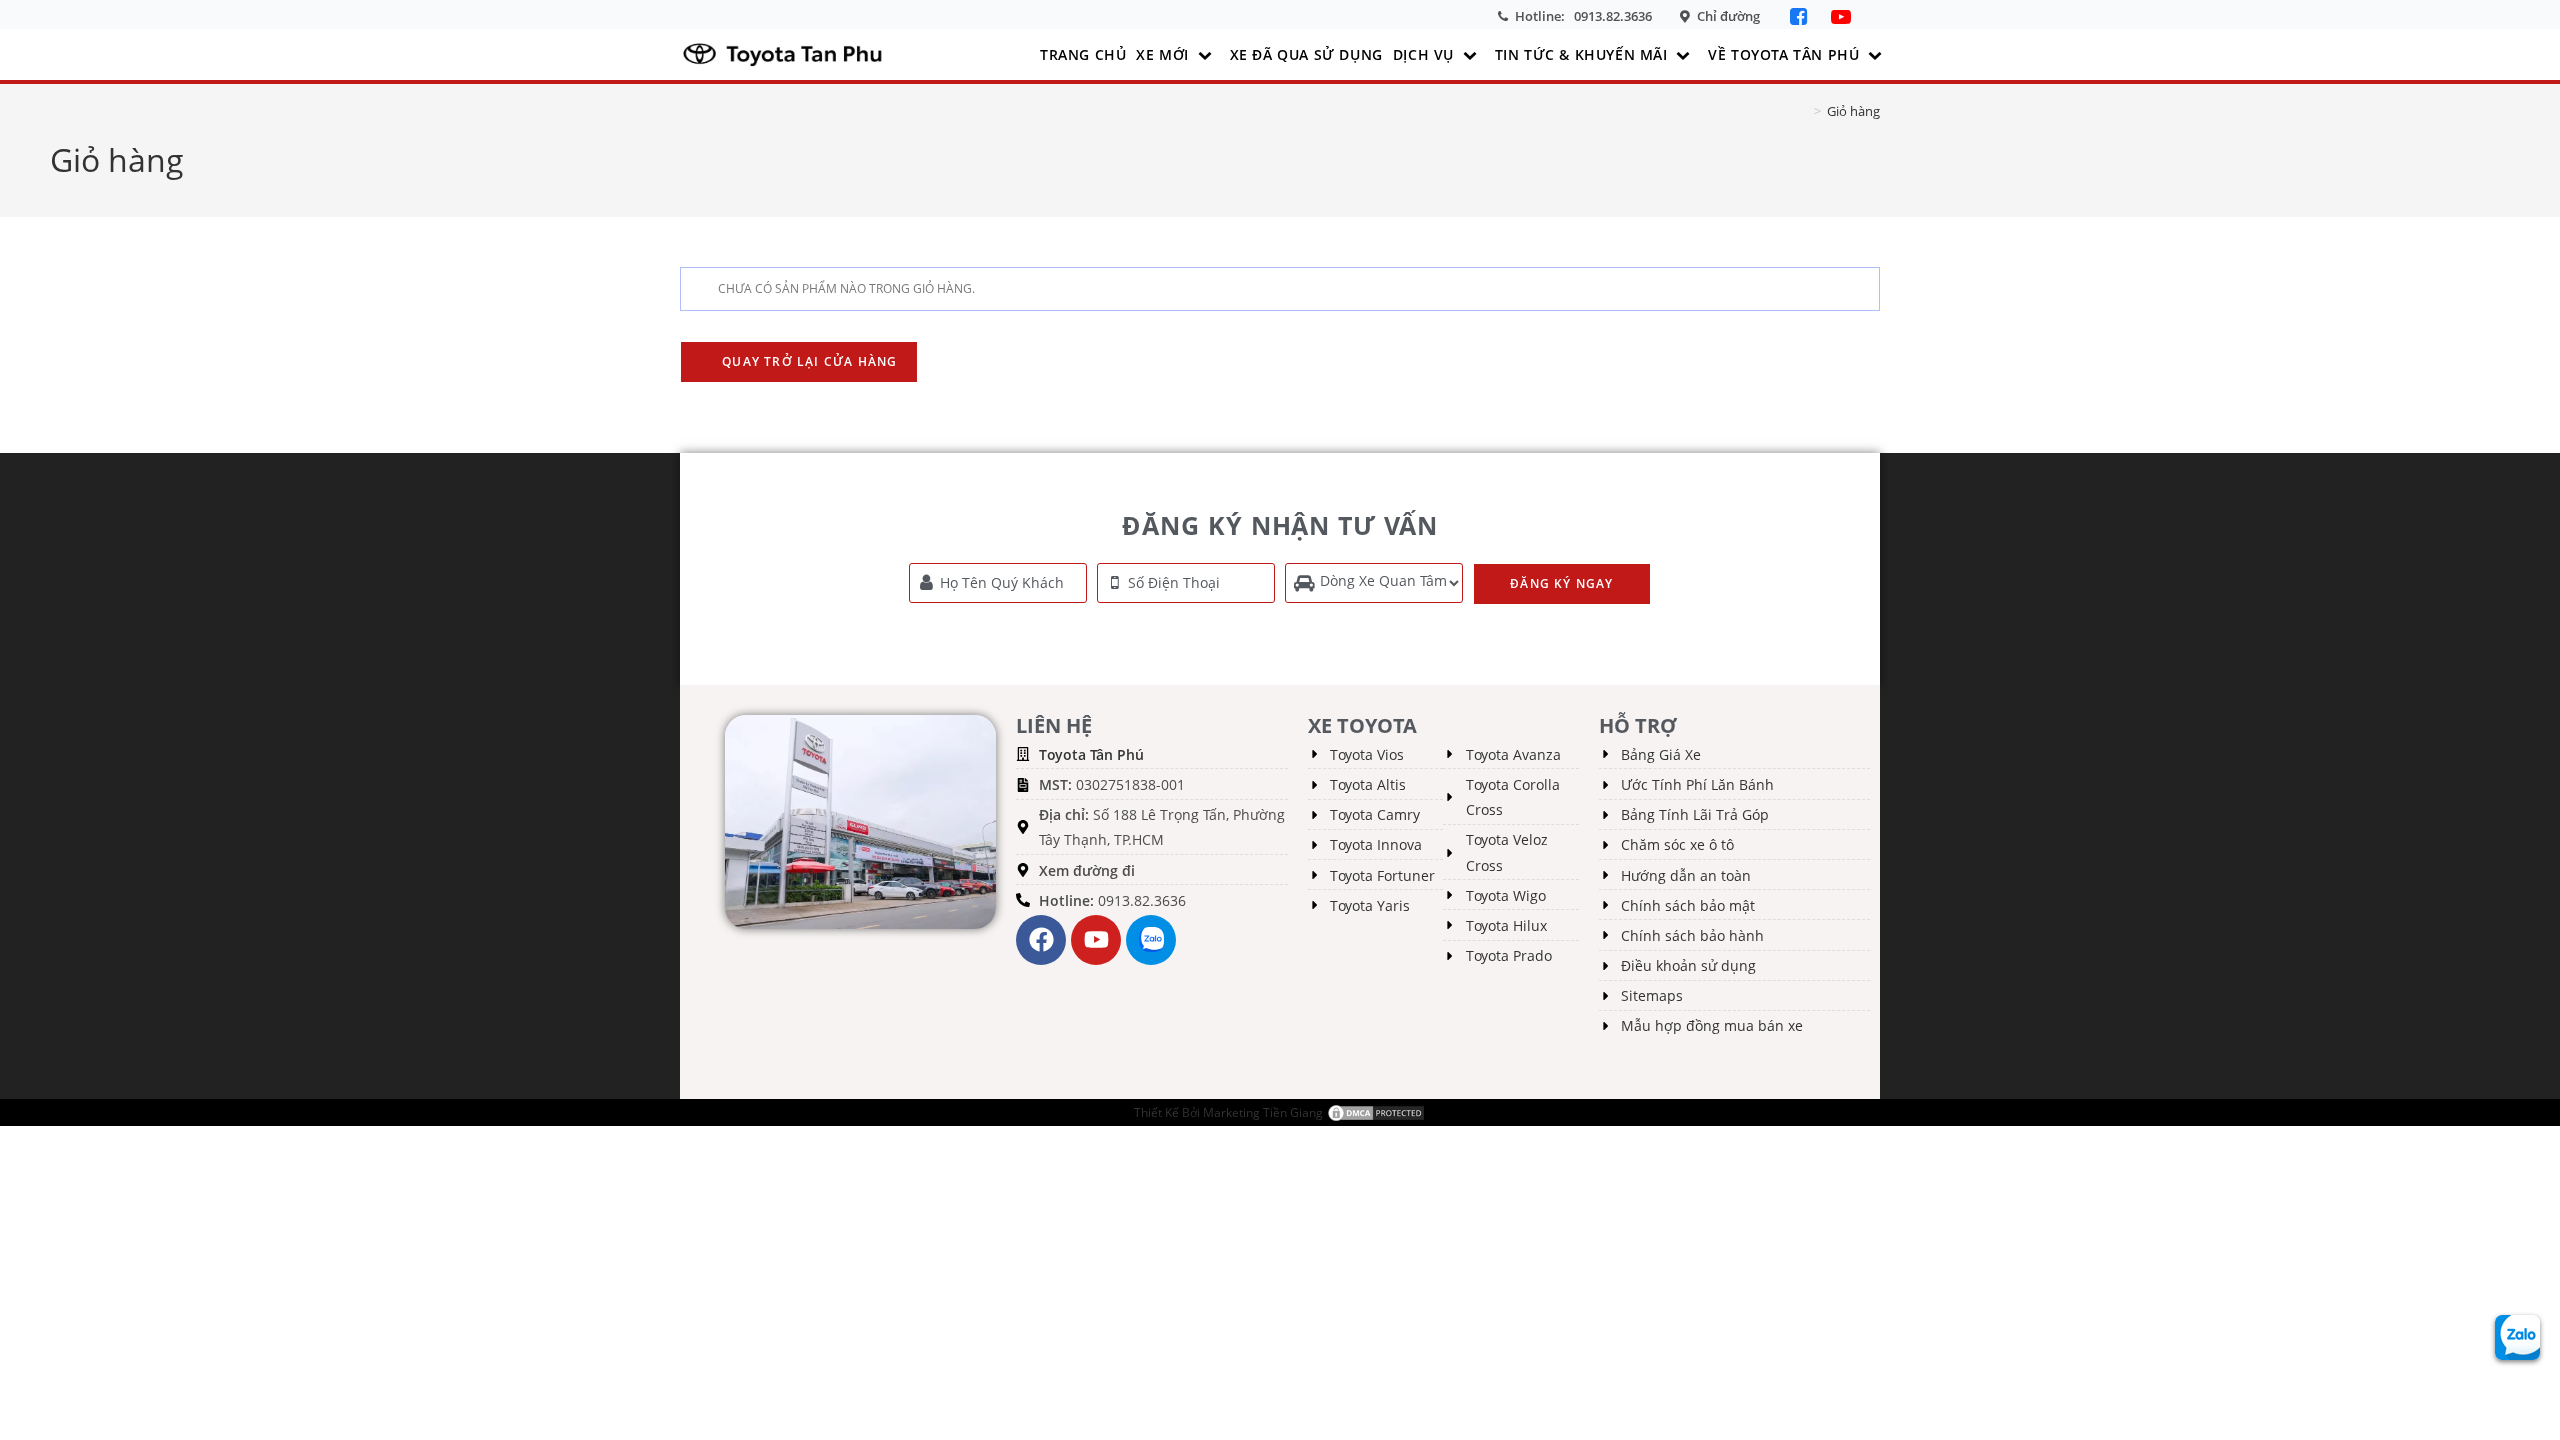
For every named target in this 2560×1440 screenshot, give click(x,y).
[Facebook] (1800, 16)
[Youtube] (1096, 940)
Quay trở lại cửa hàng (807, 361)
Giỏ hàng (1853, 111)
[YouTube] (1841, 16)
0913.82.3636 (1613, 16)
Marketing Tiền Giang (1263, 1112)
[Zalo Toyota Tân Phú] (1151, 940)
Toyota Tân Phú (1091, 754)
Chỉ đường (1728, 16)
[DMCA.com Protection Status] (1376, 1112)
